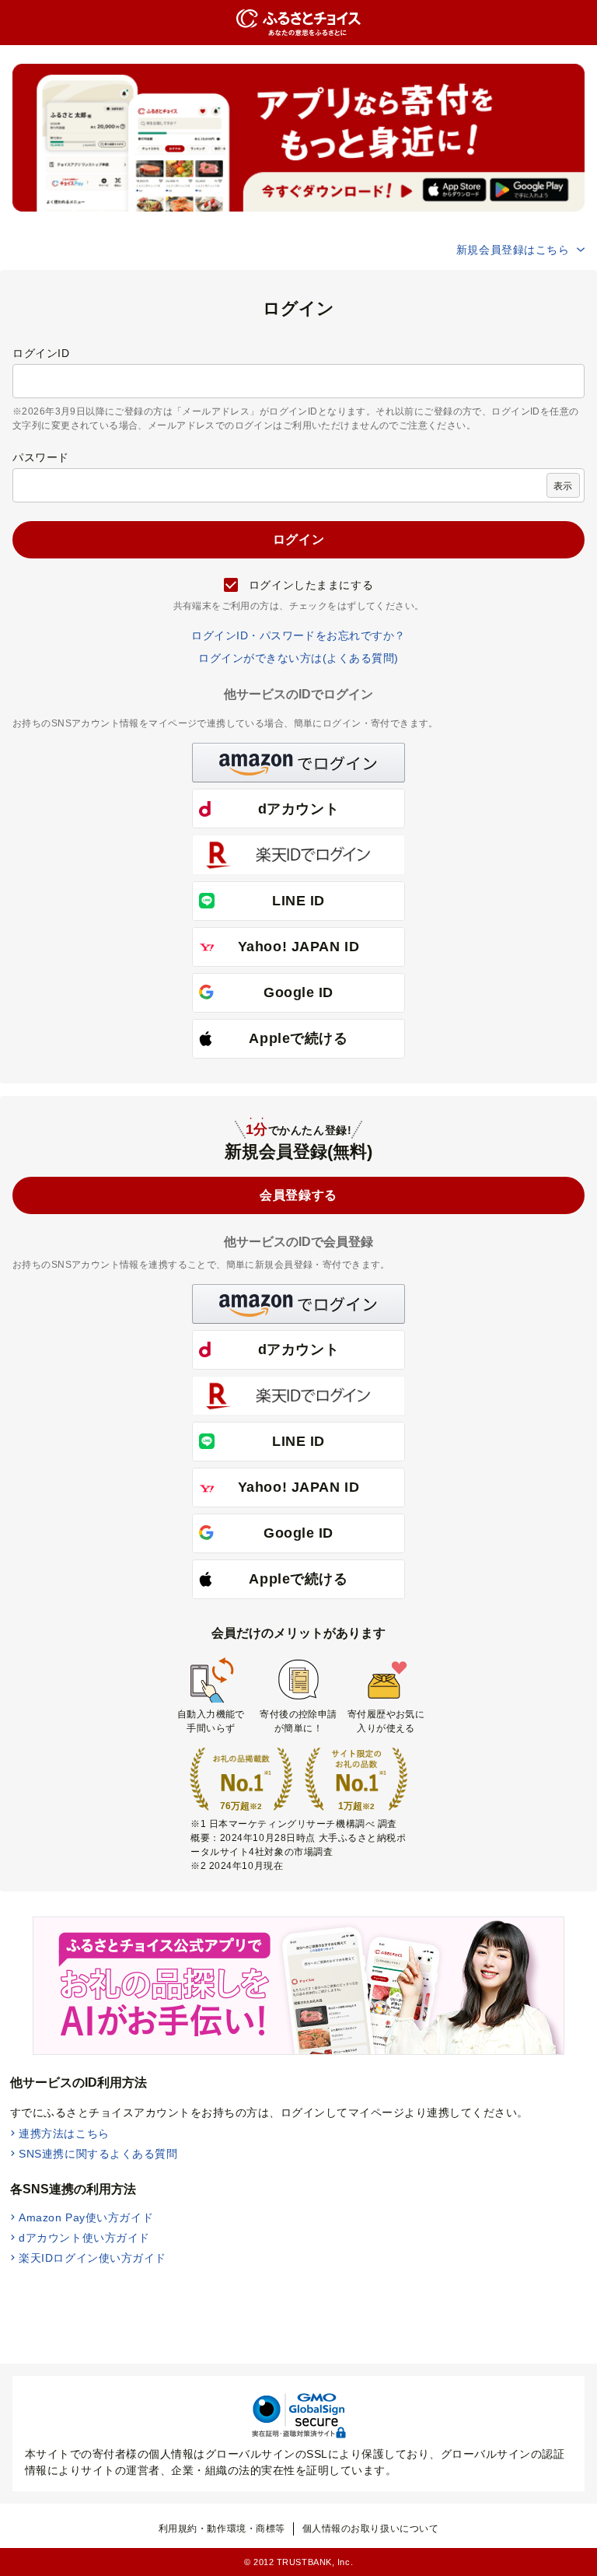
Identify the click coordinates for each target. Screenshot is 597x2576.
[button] (298, 763)
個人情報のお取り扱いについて (371, 2529)
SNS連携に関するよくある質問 (98, 2154)
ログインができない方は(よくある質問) (298, 658)
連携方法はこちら (64, 2133)
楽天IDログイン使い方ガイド (93, 2258)
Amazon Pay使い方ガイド (86, 2217)
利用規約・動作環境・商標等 (222, 2529)
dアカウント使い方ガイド (84, 2238)
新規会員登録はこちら (513, 250)
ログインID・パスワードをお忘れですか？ (298, 635)
